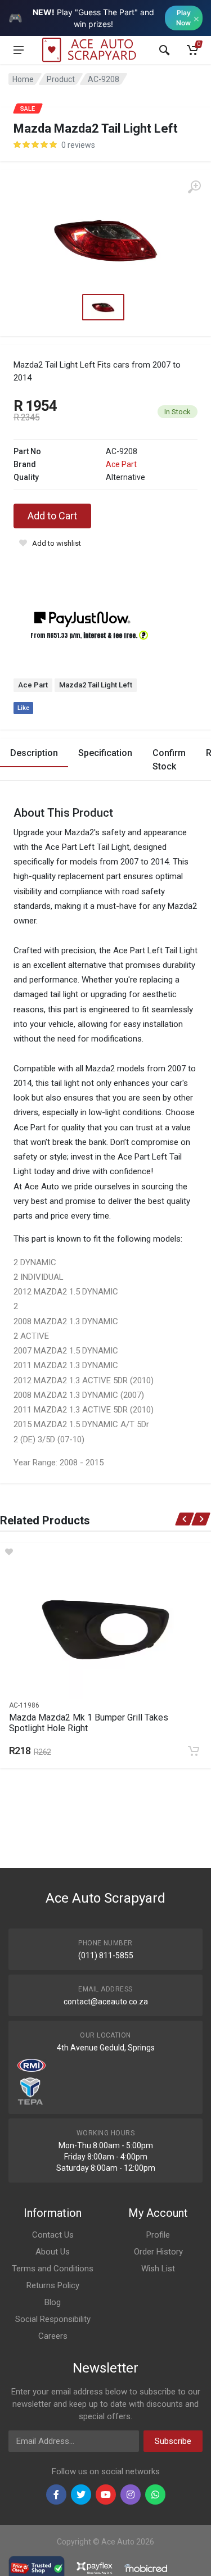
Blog (53, 2302)
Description (34, 753)
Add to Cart (52, 516)
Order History (158, 2252)
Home (23, 79)
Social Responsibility (53, 2319)
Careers (53, 2336)
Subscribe (173, 2441)
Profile (158, 2235)
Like (23, 708)
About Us (53, 2252)
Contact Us (53, 2235)
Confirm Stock (169, 760)
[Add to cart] (194, 1751)
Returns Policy (53, 2285)
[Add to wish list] (105, 1552)
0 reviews (78, 145)
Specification (105, 753)
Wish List (158, 2269)
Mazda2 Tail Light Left (96, 685)
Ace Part (121, 464)
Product (61, 79)
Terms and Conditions (53, 2269)
